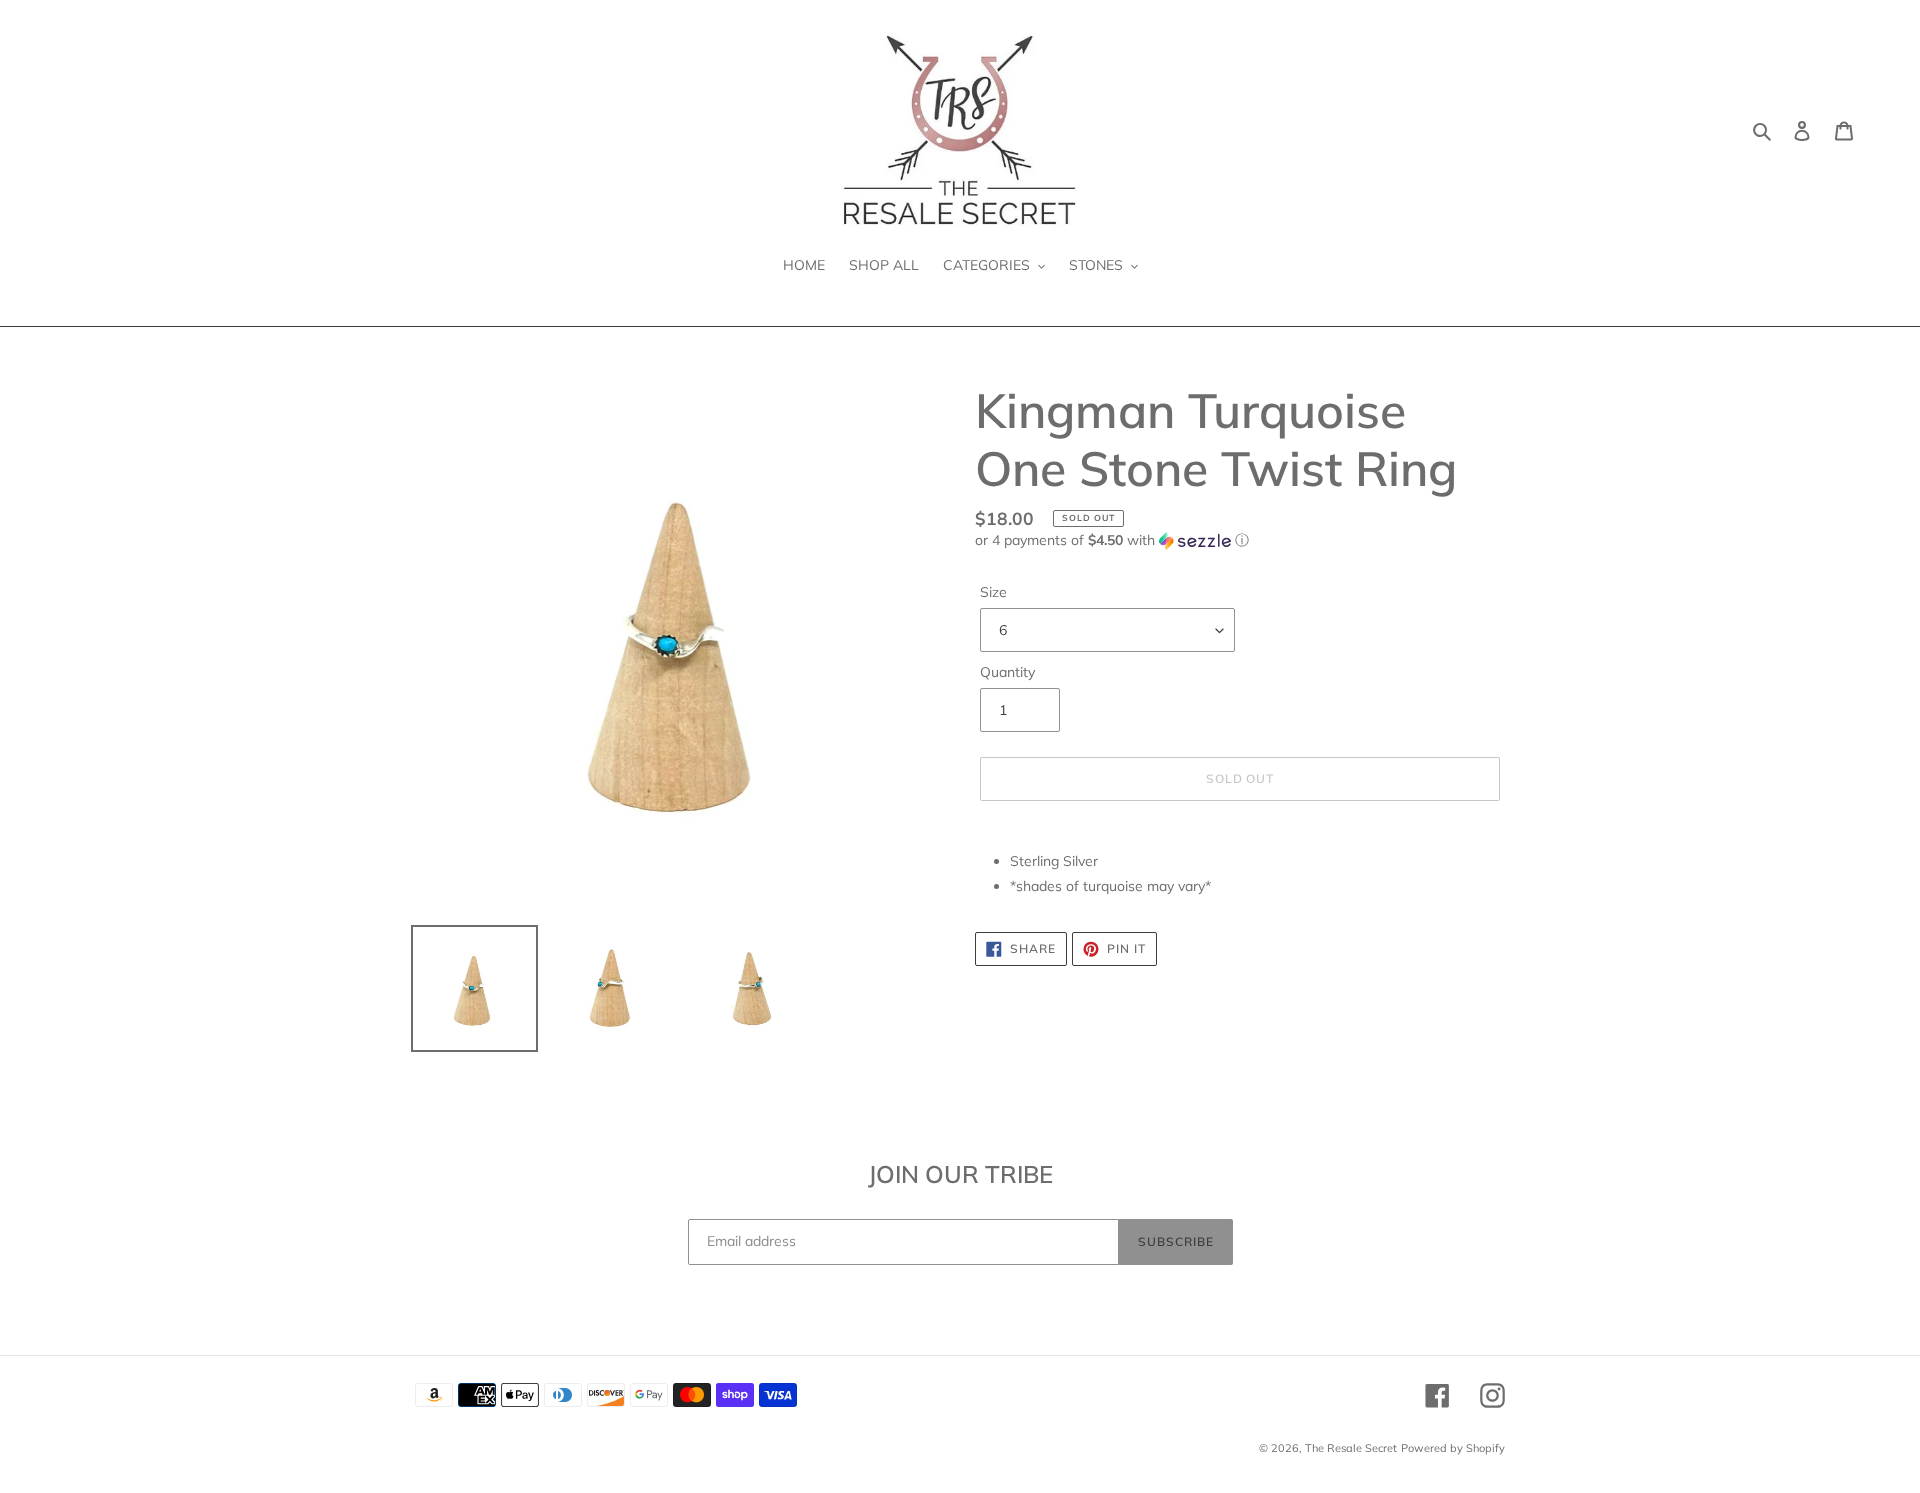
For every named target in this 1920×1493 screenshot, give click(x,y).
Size (993, 592)
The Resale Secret (1351, 1448)
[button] (1112, 540)
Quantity (1007, 672)
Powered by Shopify (1453, 1448)
